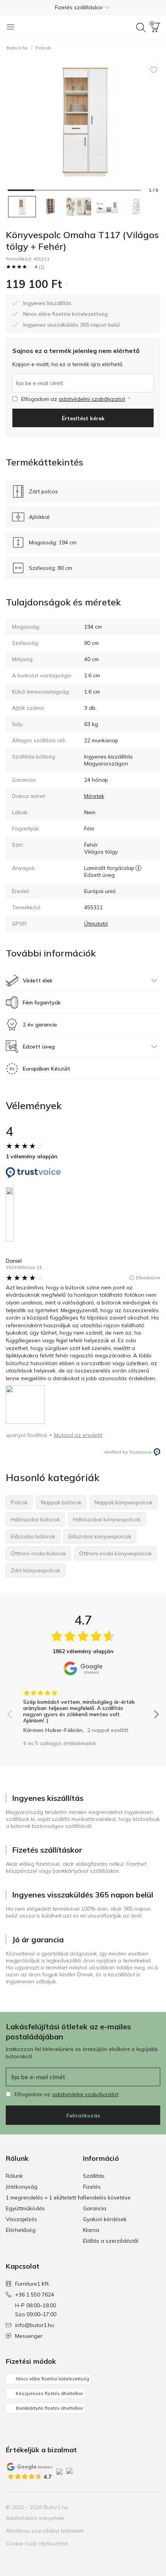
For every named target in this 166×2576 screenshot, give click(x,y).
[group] (83, 1709)
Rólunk (14, 2176)
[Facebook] (114, 2507)
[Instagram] (127, 2507)
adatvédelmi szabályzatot (92, 399)
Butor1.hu (17, 48)
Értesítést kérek (83, 418)
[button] (83, 7)
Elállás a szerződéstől (111, 2241)
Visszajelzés (21, 2219)
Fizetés (92, 2187)
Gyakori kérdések (105, 2219)
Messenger (29, 2336)
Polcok (43, 48)
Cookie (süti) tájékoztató (37, 2544)
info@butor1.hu (35, 2325)
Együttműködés (25, 2208)
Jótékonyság (22, 2187)
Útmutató (96, 924)
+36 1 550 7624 (35, 2295)
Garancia (95, 2208)
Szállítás (94, 2176)
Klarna (91, 2230)
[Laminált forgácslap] (138, 868)
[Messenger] (154, 2507)
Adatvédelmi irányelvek (35, 2518)
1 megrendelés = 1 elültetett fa (44, 2198)
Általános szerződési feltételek (45, 2531)
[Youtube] (141, 2507)
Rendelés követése (107, 2198)
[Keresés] (141, 27)
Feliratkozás (83, 2116)
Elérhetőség (21, 2230)
